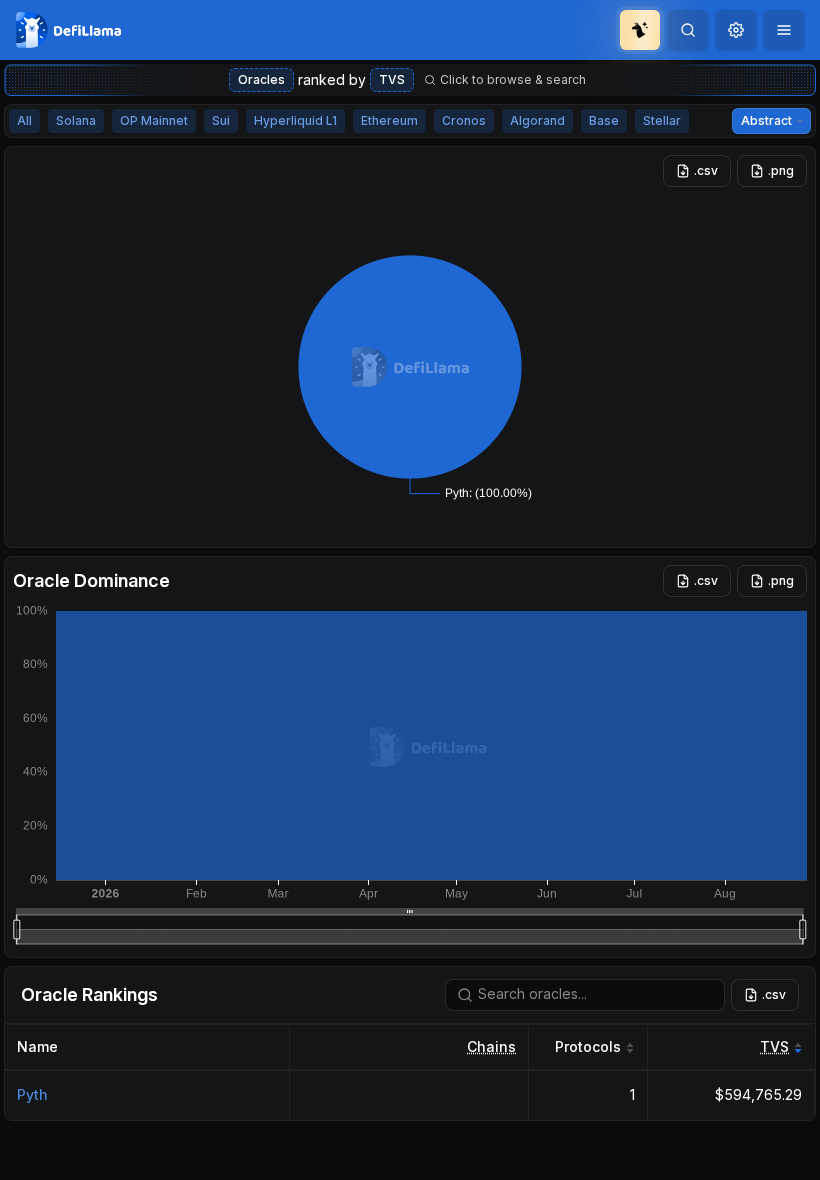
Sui (221, 120)
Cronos (464, 120)
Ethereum (389, 120)
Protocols (588, 1046)
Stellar (662, 120)
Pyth (32, 1094)
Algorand (537, 120)
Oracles (261, 79)
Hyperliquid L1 (295, 120)
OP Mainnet (154, 120)
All (24, 120)
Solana (76, 120)
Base (604, 120)
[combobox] (736, 30)
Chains (491, 1046)
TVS (392, 79)
